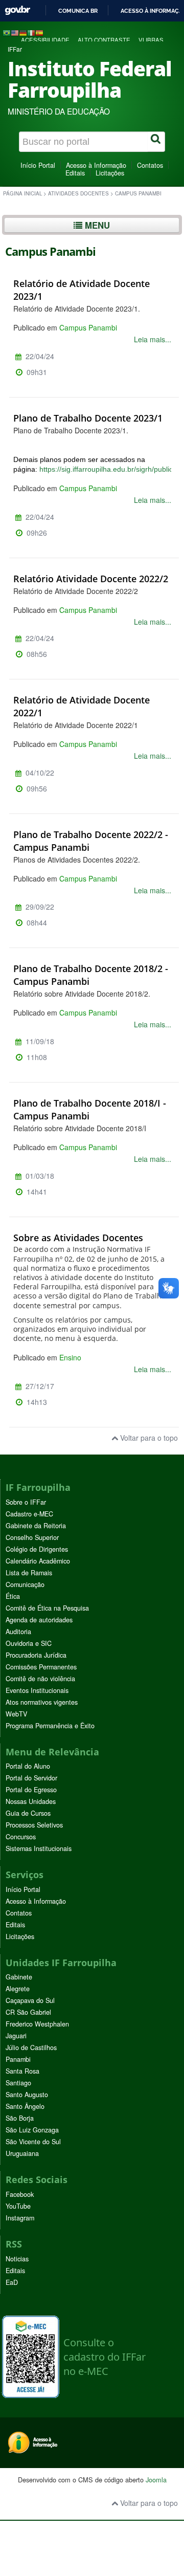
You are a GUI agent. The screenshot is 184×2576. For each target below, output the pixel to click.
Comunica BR (78, 11)
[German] (23, 32)
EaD (12, 2282)
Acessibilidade (45, 40)
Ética (13, 1596)
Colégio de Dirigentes (37, 1549)
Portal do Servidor (31, 1778)
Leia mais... (153, 339)
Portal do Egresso (31, 1790)
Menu (96, 225)
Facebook (20, 2194)
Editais (75, 173)
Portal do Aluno (28, 1766)
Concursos (21, 1837)
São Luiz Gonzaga (32, 2130)
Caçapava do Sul (30, 2000)
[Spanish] (39, 32)
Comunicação (25, 1584)
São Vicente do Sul (33, 2142)
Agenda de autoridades (39, 1620)
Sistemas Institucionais (39, 1848)
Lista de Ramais (29, 1573)
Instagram (20, 2218)
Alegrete (18, 1989)
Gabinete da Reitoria (36, 1526)
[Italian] (31, 32)
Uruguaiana (22, 2153)
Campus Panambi (88, 327)
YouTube (18, 2206)
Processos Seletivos (34, 1825)
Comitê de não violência (40, 1679)
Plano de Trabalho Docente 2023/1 (88, 418)
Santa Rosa (22, 2071)
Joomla (156, 2480)
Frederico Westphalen (37, 2024)
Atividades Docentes (78, 193)
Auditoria (18, 1632)
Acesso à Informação (96, 165)
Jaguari (16, 2036)
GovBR (17, 10)
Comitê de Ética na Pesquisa (47, 1608)
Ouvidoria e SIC (29, 1643)
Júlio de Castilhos (31, 2047)
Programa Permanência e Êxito (50, 1726)
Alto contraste (104, 40)
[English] (15, 32)
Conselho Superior (32, 1537)
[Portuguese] (7, 32)
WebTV (16, 1714)
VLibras (151, 40)
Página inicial (22, 193)
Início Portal (38, 165)
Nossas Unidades (31, 1801)
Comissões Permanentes (41, 1667)
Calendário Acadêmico (38, 1561)
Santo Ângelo (25, 2106)
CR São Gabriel (28, 2012)
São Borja (20, 2118)
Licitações (110, 173)
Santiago (18, 2083)
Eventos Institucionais (37, 1690)
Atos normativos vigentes (42, 1702)
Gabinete (19, 1977)
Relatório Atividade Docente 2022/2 (91, 579)
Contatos (150, 165)
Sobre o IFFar (26, 1502)
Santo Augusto (27, 2095)
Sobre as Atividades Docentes (78, 1238)
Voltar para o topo (148, 1438)
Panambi (18, 2059)
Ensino (70, 1357)
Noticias (17, 2259)
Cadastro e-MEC (29, 1514)
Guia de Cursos (28, 1813)
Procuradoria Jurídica (36, 1655)
